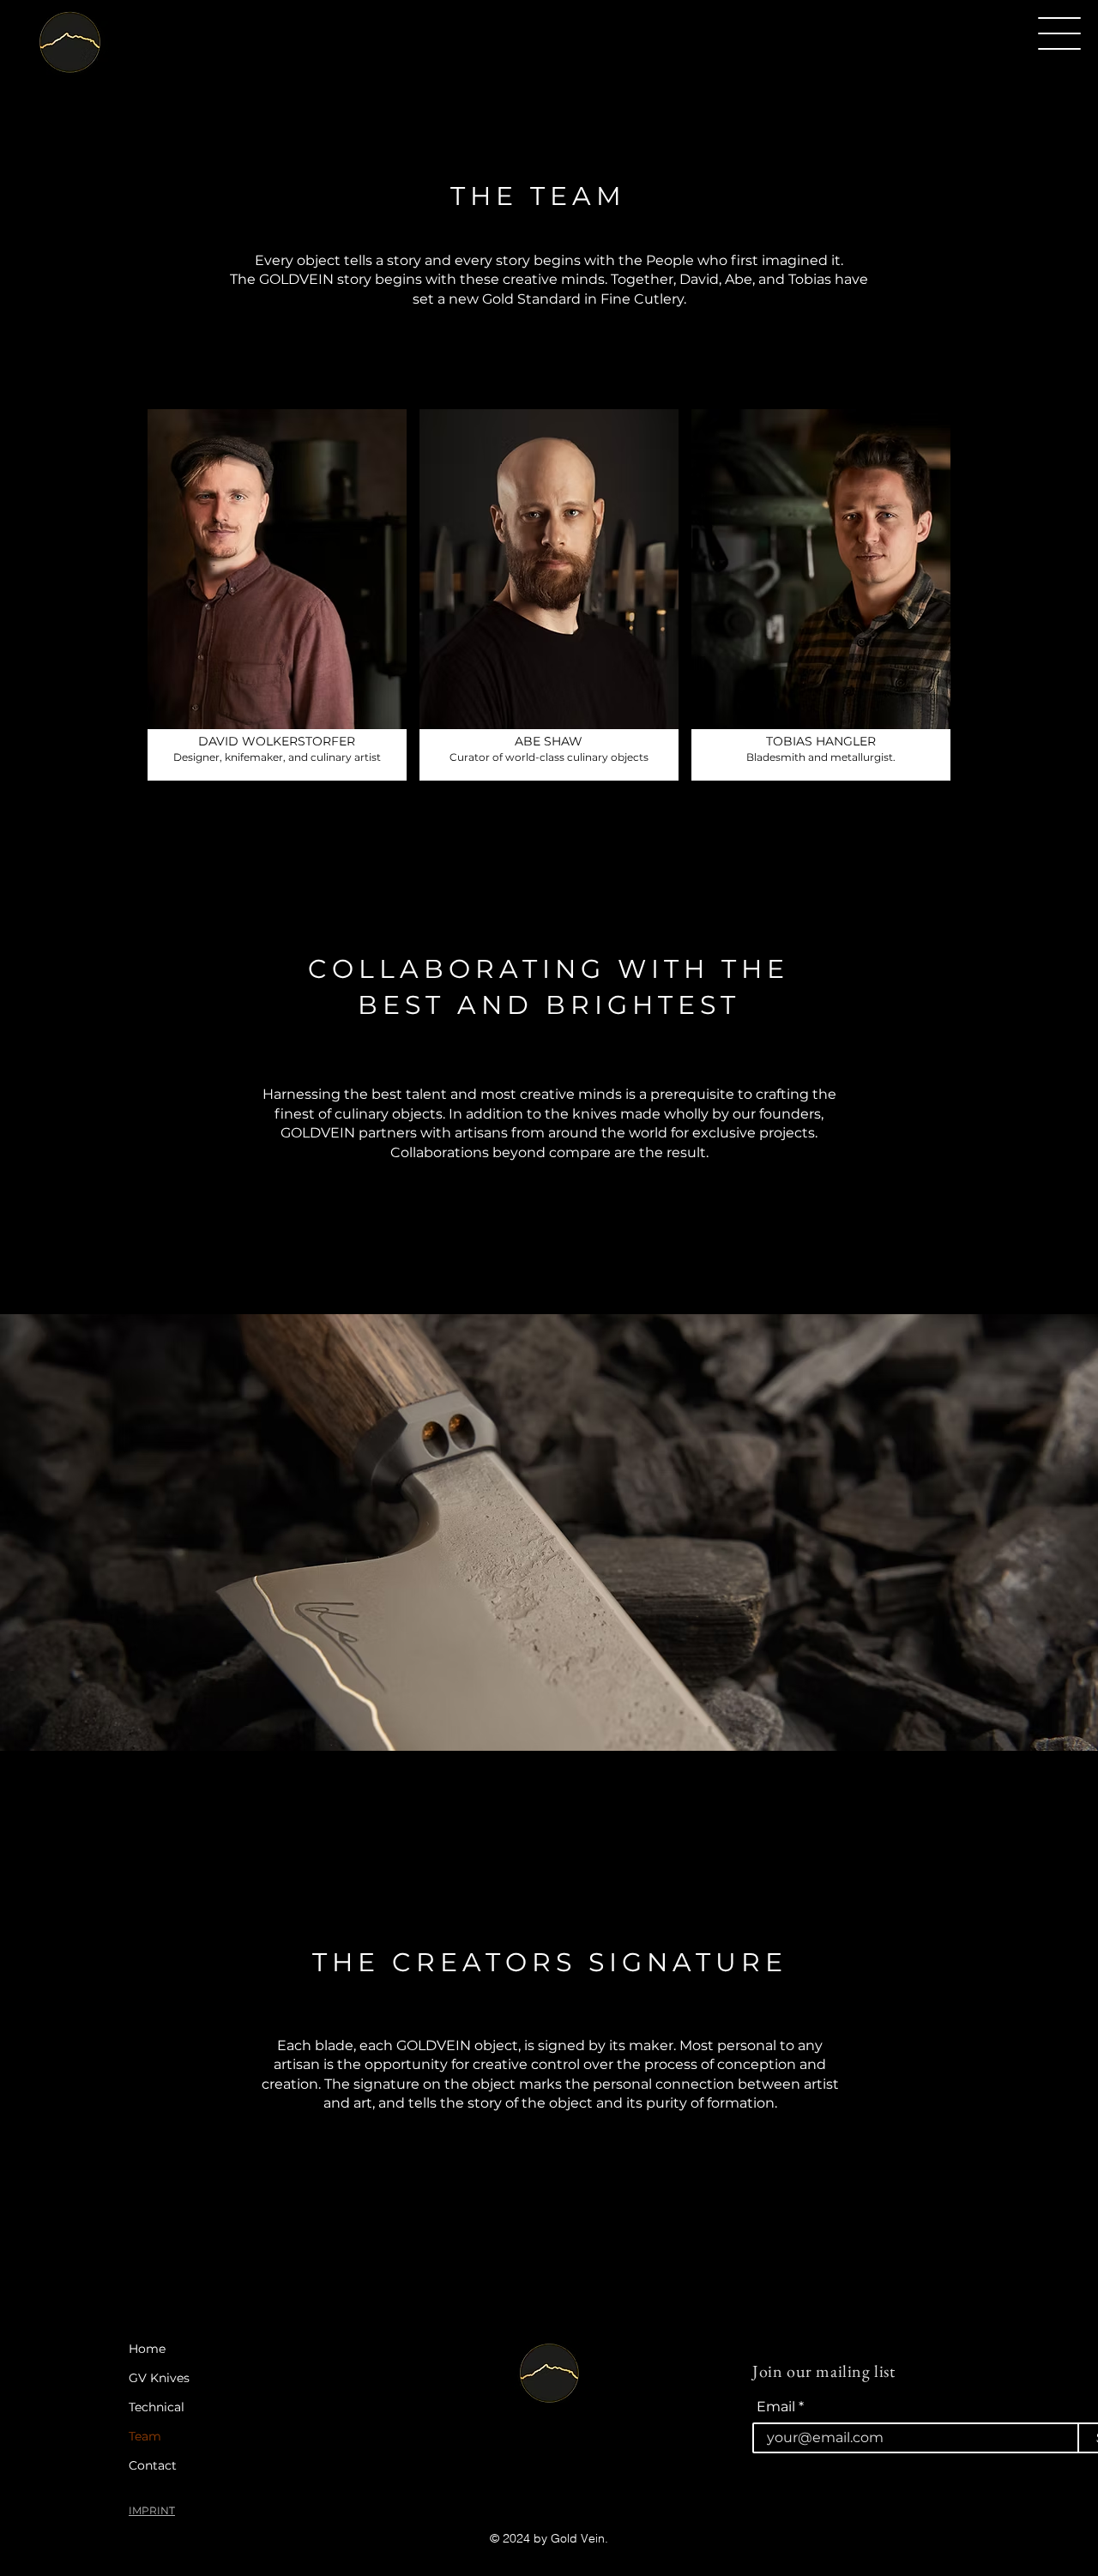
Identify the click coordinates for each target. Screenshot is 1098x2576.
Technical (157, 2407)
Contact (153, 2465)
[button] (1059, 33)
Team (145, 2436)
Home (147, 2349)
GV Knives (159, 2378)
